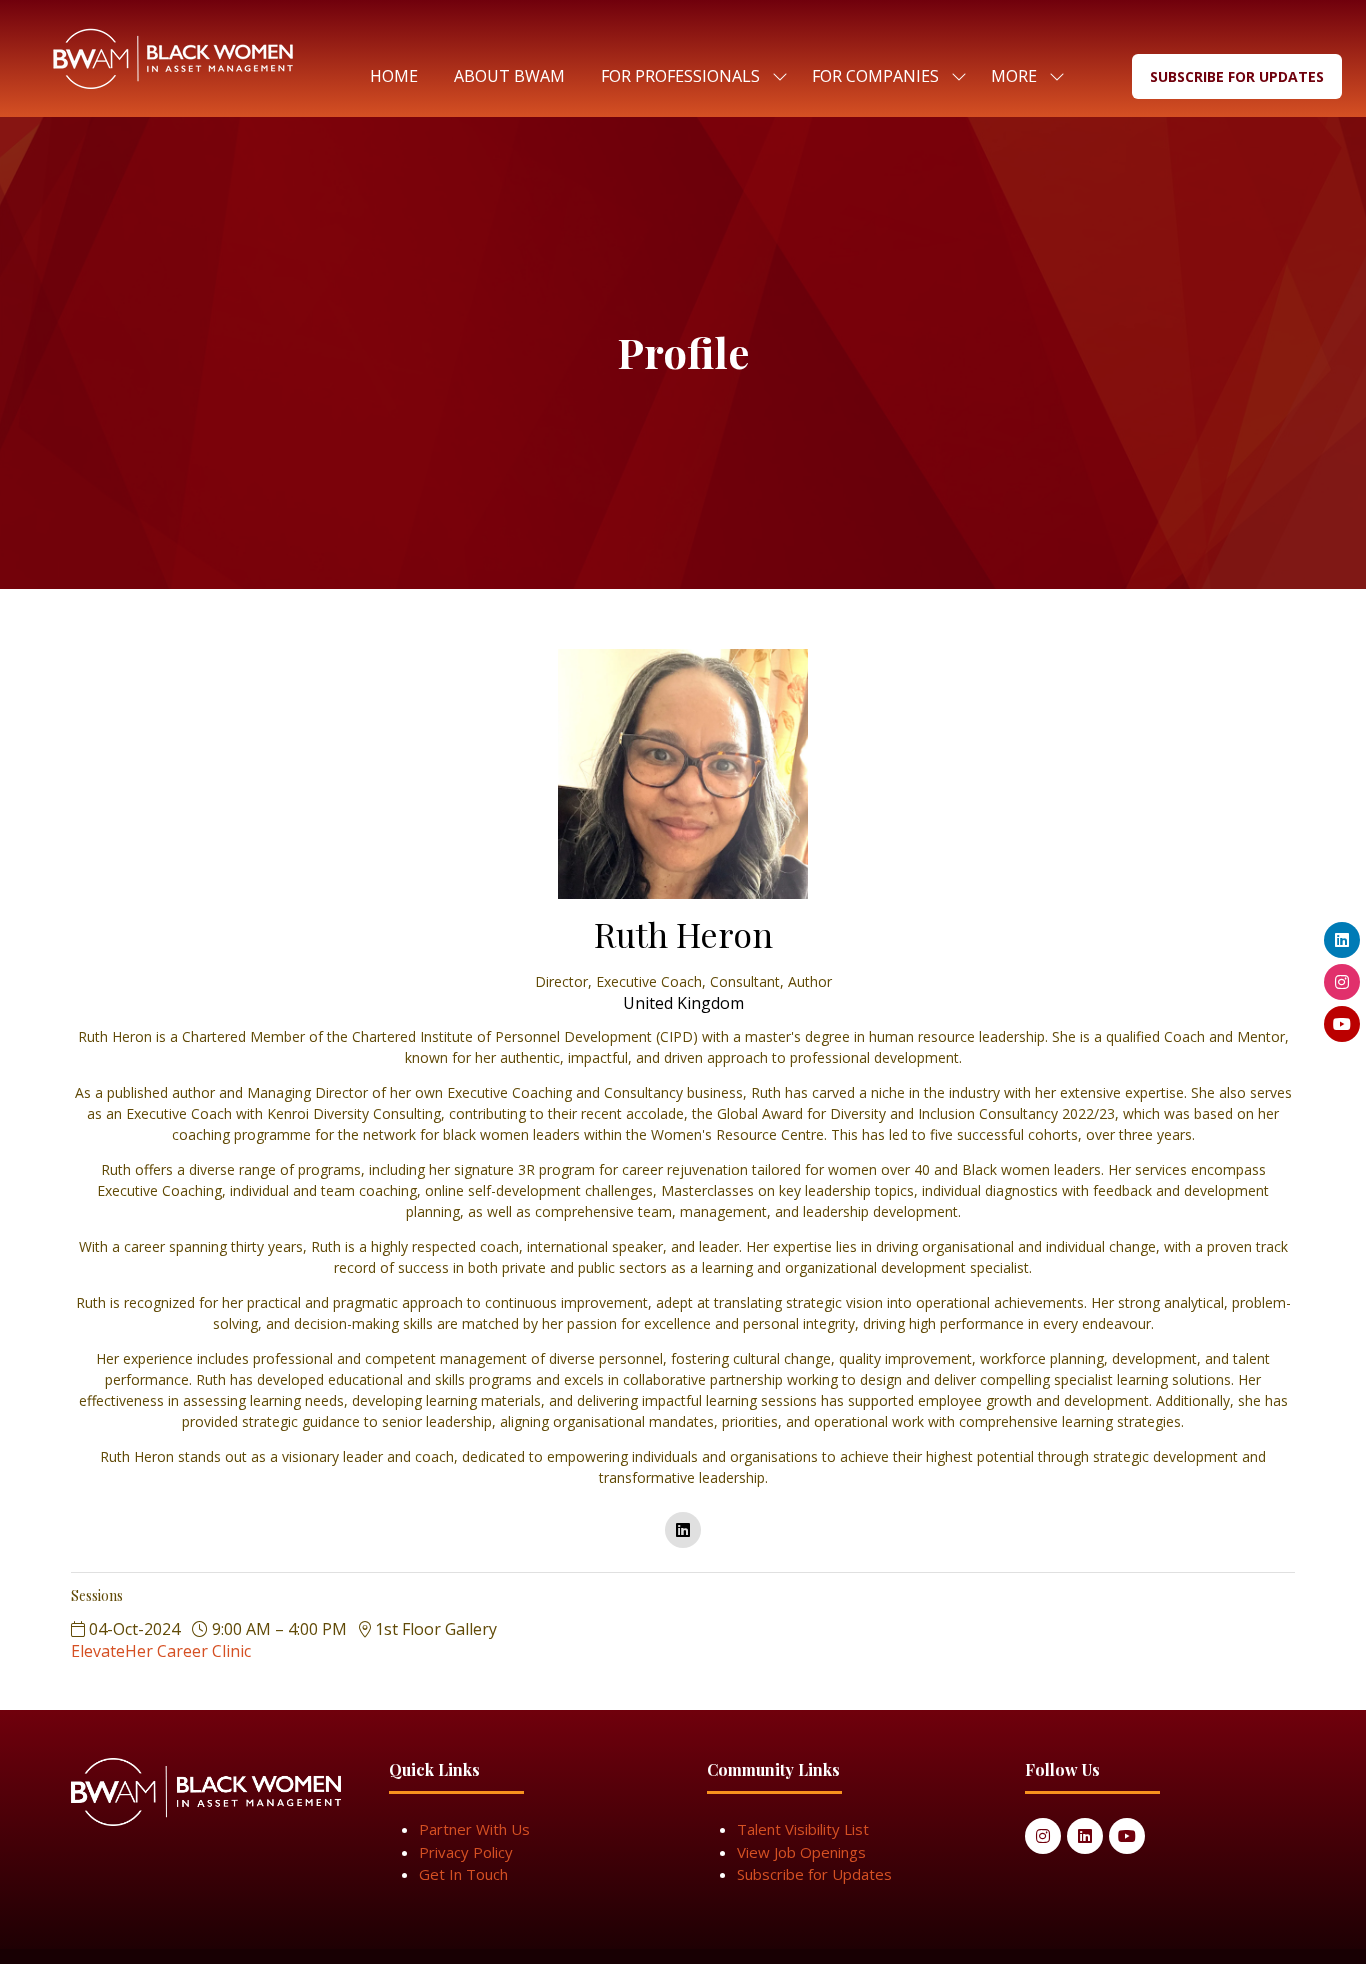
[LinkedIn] (1085, 1836)
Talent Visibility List (803, 1829)
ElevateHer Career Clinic (161, 1651)
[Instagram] (1043, 1836)
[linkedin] (683, 1530)
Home (394, 76)
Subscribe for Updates (814, 1874)
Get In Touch (463, 1874)
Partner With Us (474, 1829)
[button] (1022, 76)
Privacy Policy (466, 1852)
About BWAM (509, 76)
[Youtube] (1127, 1836)
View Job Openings (801, 1852)
